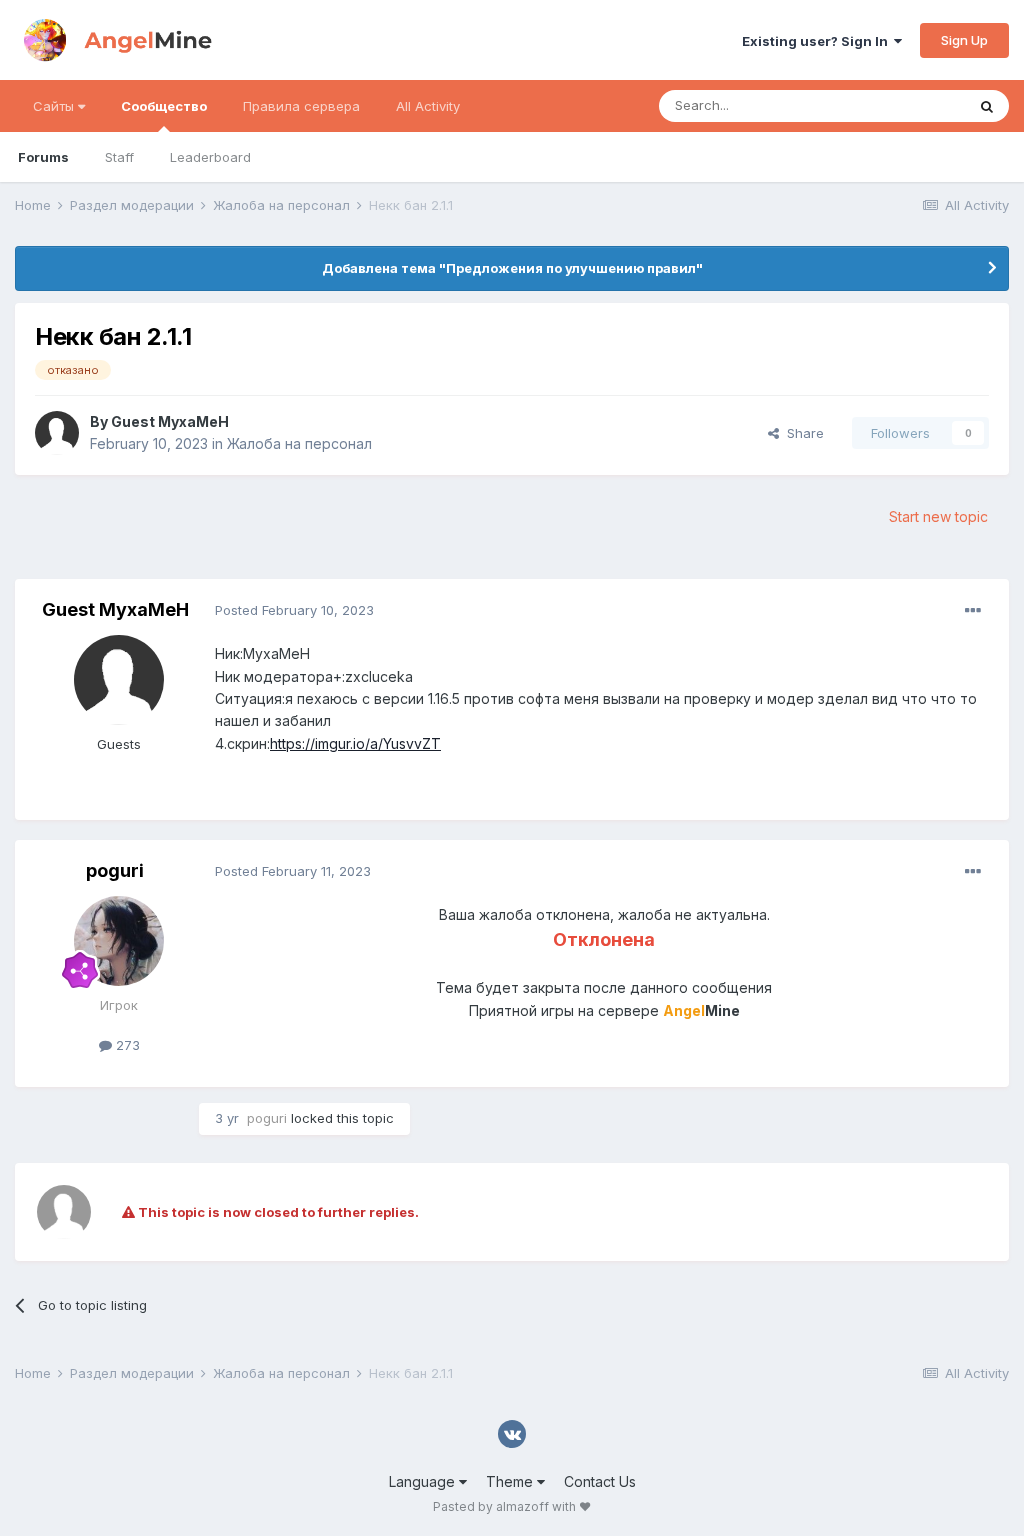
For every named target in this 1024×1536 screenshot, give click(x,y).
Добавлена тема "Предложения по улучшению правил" (512, 268)
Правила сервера (301, 106)
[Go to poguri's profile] (119, 941)
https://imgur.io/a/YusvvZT (355, 743)
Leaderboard (210, 157)
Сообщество (164, 106)
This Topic (906, 105)
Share (801, 433)
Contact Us (600, 1481)
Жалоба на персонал (299, 443)
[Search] (987, 106)
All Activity (428, 106)
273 (126, 1045)
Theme (511, 1481)
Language (424, 1481)
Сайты (55, 106)
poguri (115, 870)
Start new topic (938, 516)
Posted (294, 610)
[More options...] (973, 611)
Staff (119, 157)
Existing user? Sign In (818, 41)
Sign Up (964, 40)
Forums (43, 157)
